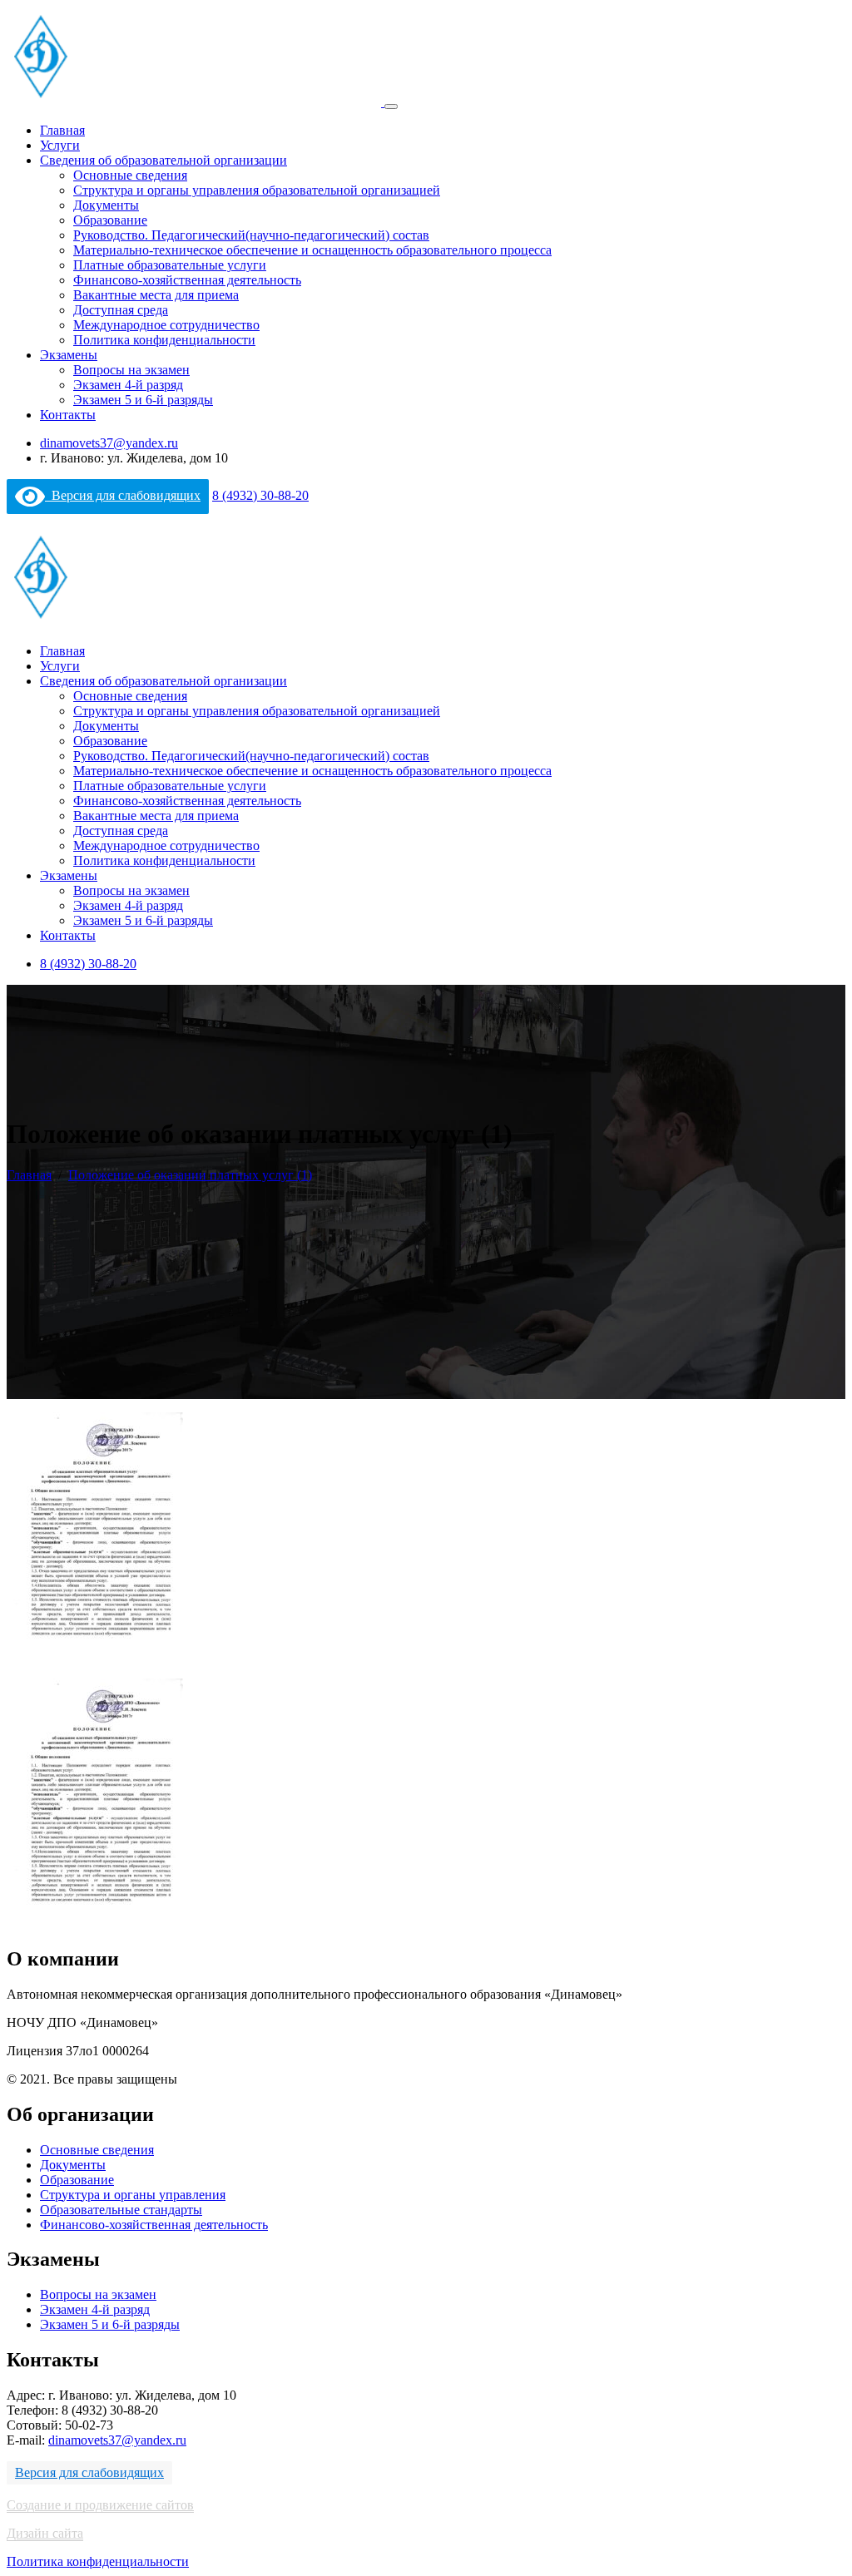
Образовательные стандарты (121, 2210)
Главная (62, 130)
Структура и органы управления (133, 2195)
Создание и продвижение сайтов (100, 2505)
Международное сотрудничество (166, 325)
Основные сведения (130, 175)
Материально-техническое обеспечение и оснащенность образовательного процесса (312, 250)
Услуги (60, 145)
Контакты (68, 415)
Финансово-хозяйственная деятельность (187, 280)
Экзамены (69, 355)
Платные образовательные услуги (170, 265)
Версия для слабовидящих (123, 495)
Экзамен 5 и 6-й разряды (143, 400)
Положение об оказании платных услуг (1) (190, 1175)
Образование (110, 220)
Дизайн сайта (45, 2533)
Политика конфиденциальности (164, 340)
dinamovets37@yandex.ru (109, 443)
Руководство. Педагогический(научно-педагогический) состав (251, 235)
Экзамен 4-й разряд (128, 385)
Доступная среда (121, 310)
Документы (106, 205)
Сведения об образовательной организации (163, 160)
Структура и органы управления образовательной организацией (257, 190)
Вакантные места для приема (156, 295)
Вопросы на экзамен (131, 370)
